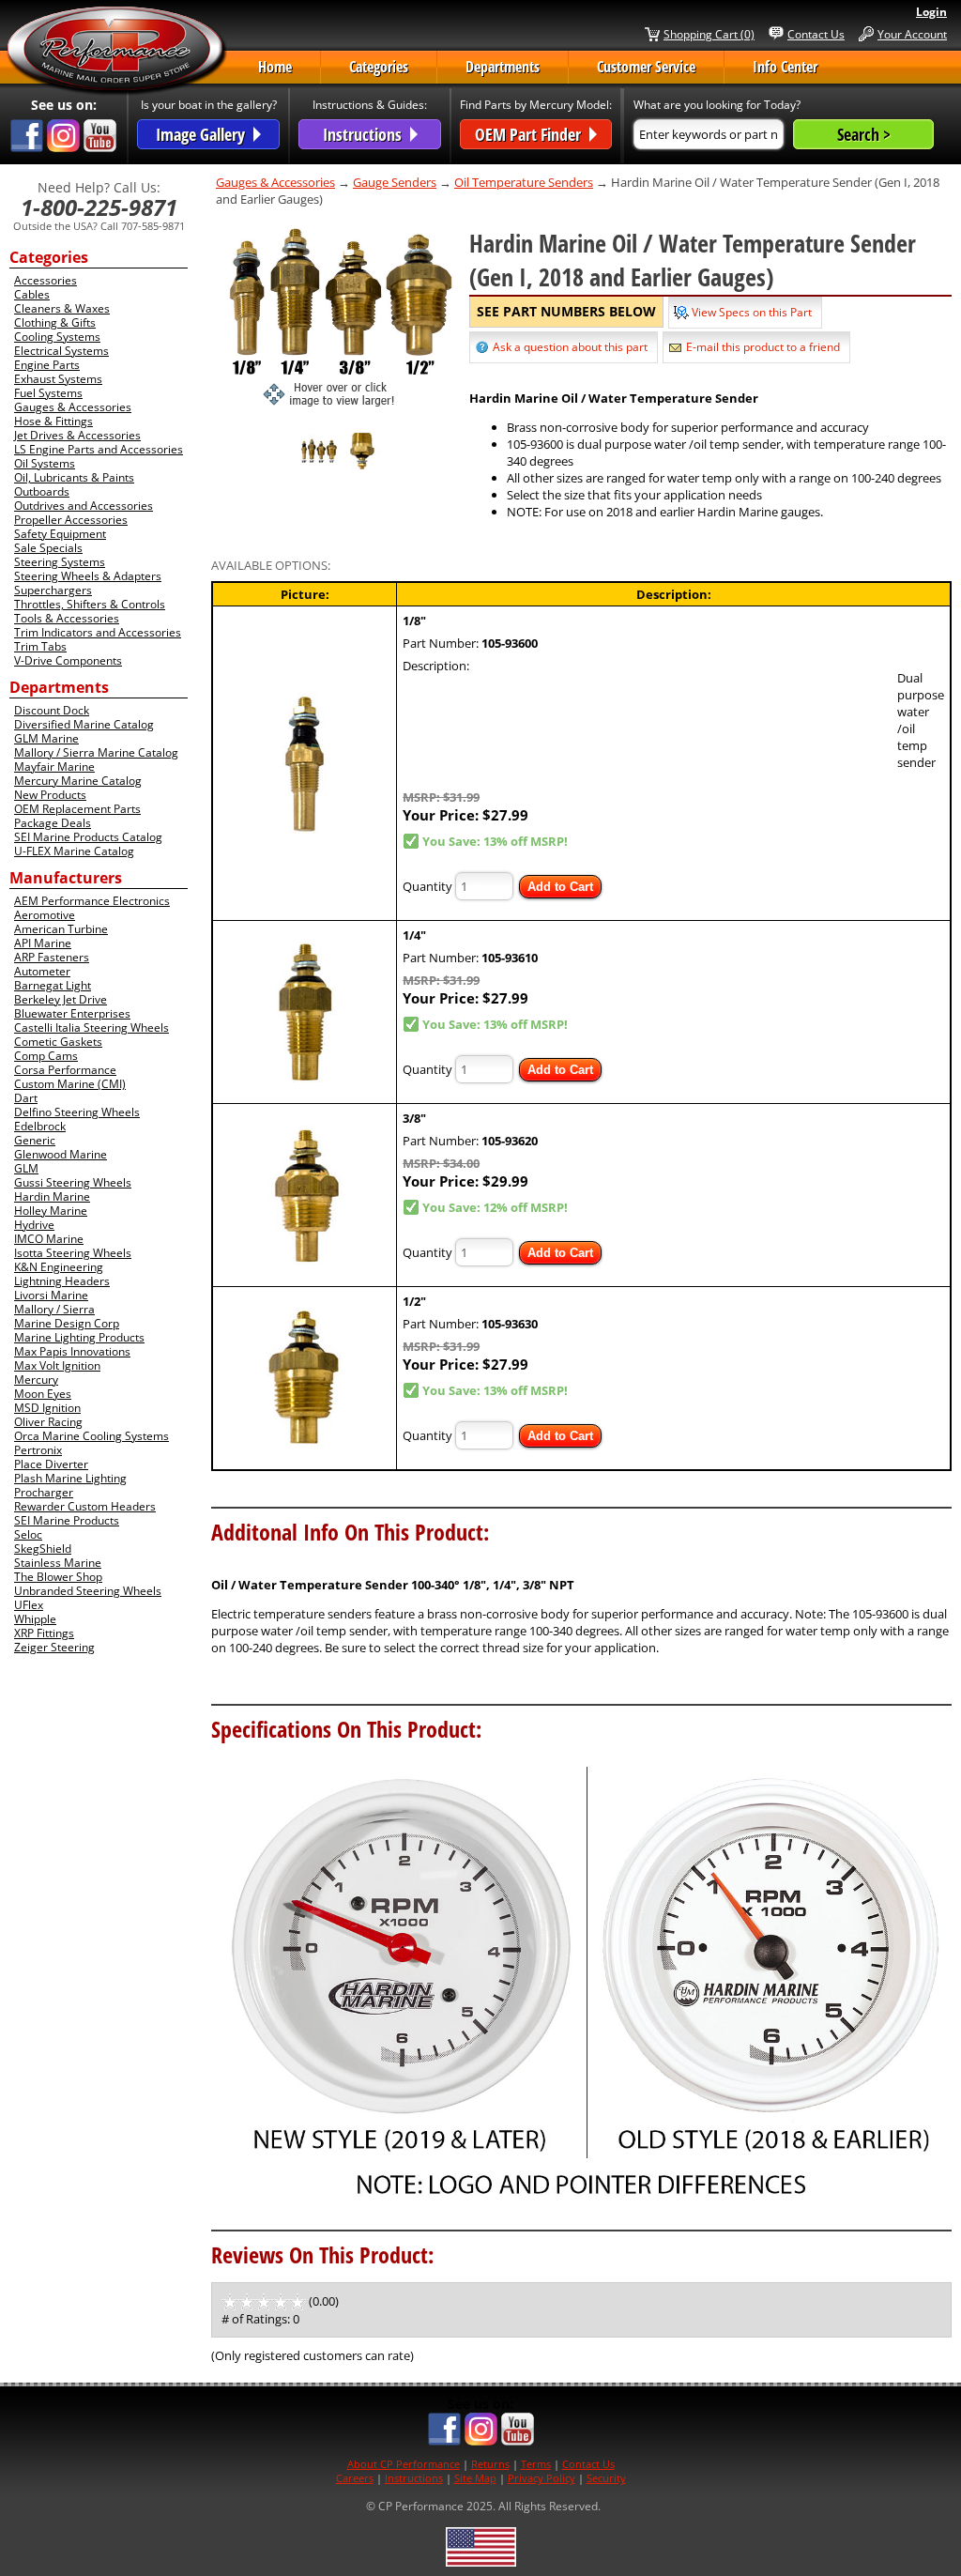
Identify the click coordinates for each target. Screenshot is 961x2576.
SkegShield (43, 1549)
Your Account (912, 34)
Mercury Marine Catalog (78, 781)
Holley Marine (51, 1211)
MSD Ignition (47, 1408)
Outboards (42, 491)
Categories (379, 67)
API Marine (43, 943)
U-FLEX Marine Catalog (74, 851)
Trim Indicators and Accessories (98, 632)
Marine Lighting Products (79, 1337)
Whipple (35, 1619)
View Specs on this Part (752, 312)
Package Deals (53, 823)
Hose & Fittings (53, 421)
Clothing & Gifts (55, 322)
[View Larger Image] (341, 315)
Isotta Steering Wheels (73, 1253)
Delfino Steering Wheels (77, 1112)
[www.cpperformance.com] (116, 51)
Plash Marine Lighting (70, 1478)
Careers (355, 2478)
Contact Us (816, 34)
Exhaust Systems (58, 379)
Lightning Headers (62, 1281)
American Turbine (61, 929)
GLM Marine (46, 738)
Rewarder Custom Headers (85, 1506)
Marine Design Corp (67, 1323)
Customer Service (646, 67)
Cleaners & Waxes (62, 308)
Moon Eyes (43, 1394)
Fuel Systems (48, 393)
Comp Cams (46, 1056)
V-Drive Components (68, 660)
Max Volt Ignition (57, 1365)
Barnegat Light (53, 985)
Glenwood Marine (61, 1154)
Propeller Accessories (71, 520)
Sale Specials (48, 548)
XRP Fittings (44, 1633)
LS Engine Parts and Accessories (99, 449)
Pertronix (38, 1450)
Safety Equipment (60, 534)
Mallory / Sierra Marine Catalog (96, 752)
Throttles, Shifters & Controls (90, 604)
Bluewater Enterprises (72, 1013)
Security (606, 2478)
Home (275, 67)
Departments (503, 67)
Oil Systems (45, 463)
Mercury (36, 1380)
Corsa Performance (65, 1070)
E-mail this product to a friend (763, 347)
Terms (536, 2464)
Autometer (42, 971)
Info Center (785, 67)
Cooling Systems (57, 337)
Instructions (414, 2478)
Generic (35, 1140)
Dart (26, 1098)
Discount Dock (52, 710)
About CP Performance (404, 2464)
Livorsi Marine (51, 1295)
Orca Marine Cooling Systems (92, 1436)
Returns (490, 2464)
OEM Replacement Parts (77, 809)
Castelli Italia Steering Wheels (92, 1027)
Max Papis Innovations (72, 1351)
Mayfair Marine (54, 767)
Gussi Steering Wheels (73, 1182)
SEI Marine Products (67, 1520)
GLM (26, 1168)
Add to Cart (560, 887)
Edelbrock (40, 1126)
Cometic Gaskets (58, 1042)
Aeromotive (45, 915)
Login (931, 12)
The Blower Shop (58, 1577)
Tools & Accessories (67, 618)
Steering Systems (60, 562)
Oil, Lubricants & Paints (74, 477)
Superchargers (53, 590)
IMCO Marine (49, 1239)
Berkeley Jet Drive (61, 999)
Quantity (427, 886)
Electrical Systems (61, 351)
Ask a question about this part (570, 347)
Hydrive (34, 1225)
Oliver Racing (48, 1422)
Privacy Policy (542, 2478)
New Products (50, 795)
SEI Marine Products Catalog (88, 837)
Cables (32, 294)
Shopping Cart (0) (709, 34)
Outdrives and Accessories (84, 506)
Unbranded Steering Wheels (88, 1591)
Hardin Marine (52, 1196)
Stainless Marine (58, 1563)
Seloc (28, 1534)
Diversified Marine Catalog (84, 724)
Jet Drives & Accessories (77, 435)
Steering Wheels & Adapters (88, 576)
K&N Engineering (59, 1267)
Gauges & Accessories (73, 407)
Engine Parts (47, 365)
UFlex (29, 1605)
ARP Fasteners (52, 957)
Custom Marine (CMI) (70, 1084)
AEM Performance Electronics (92, 901)
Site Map (475, 2478)
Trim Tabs (40, 646)
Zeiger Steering (54, 1647)
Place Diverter (51, 1464)
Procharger (44, 1492)
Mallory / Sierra (54, 1309)
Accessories (46, 280)
